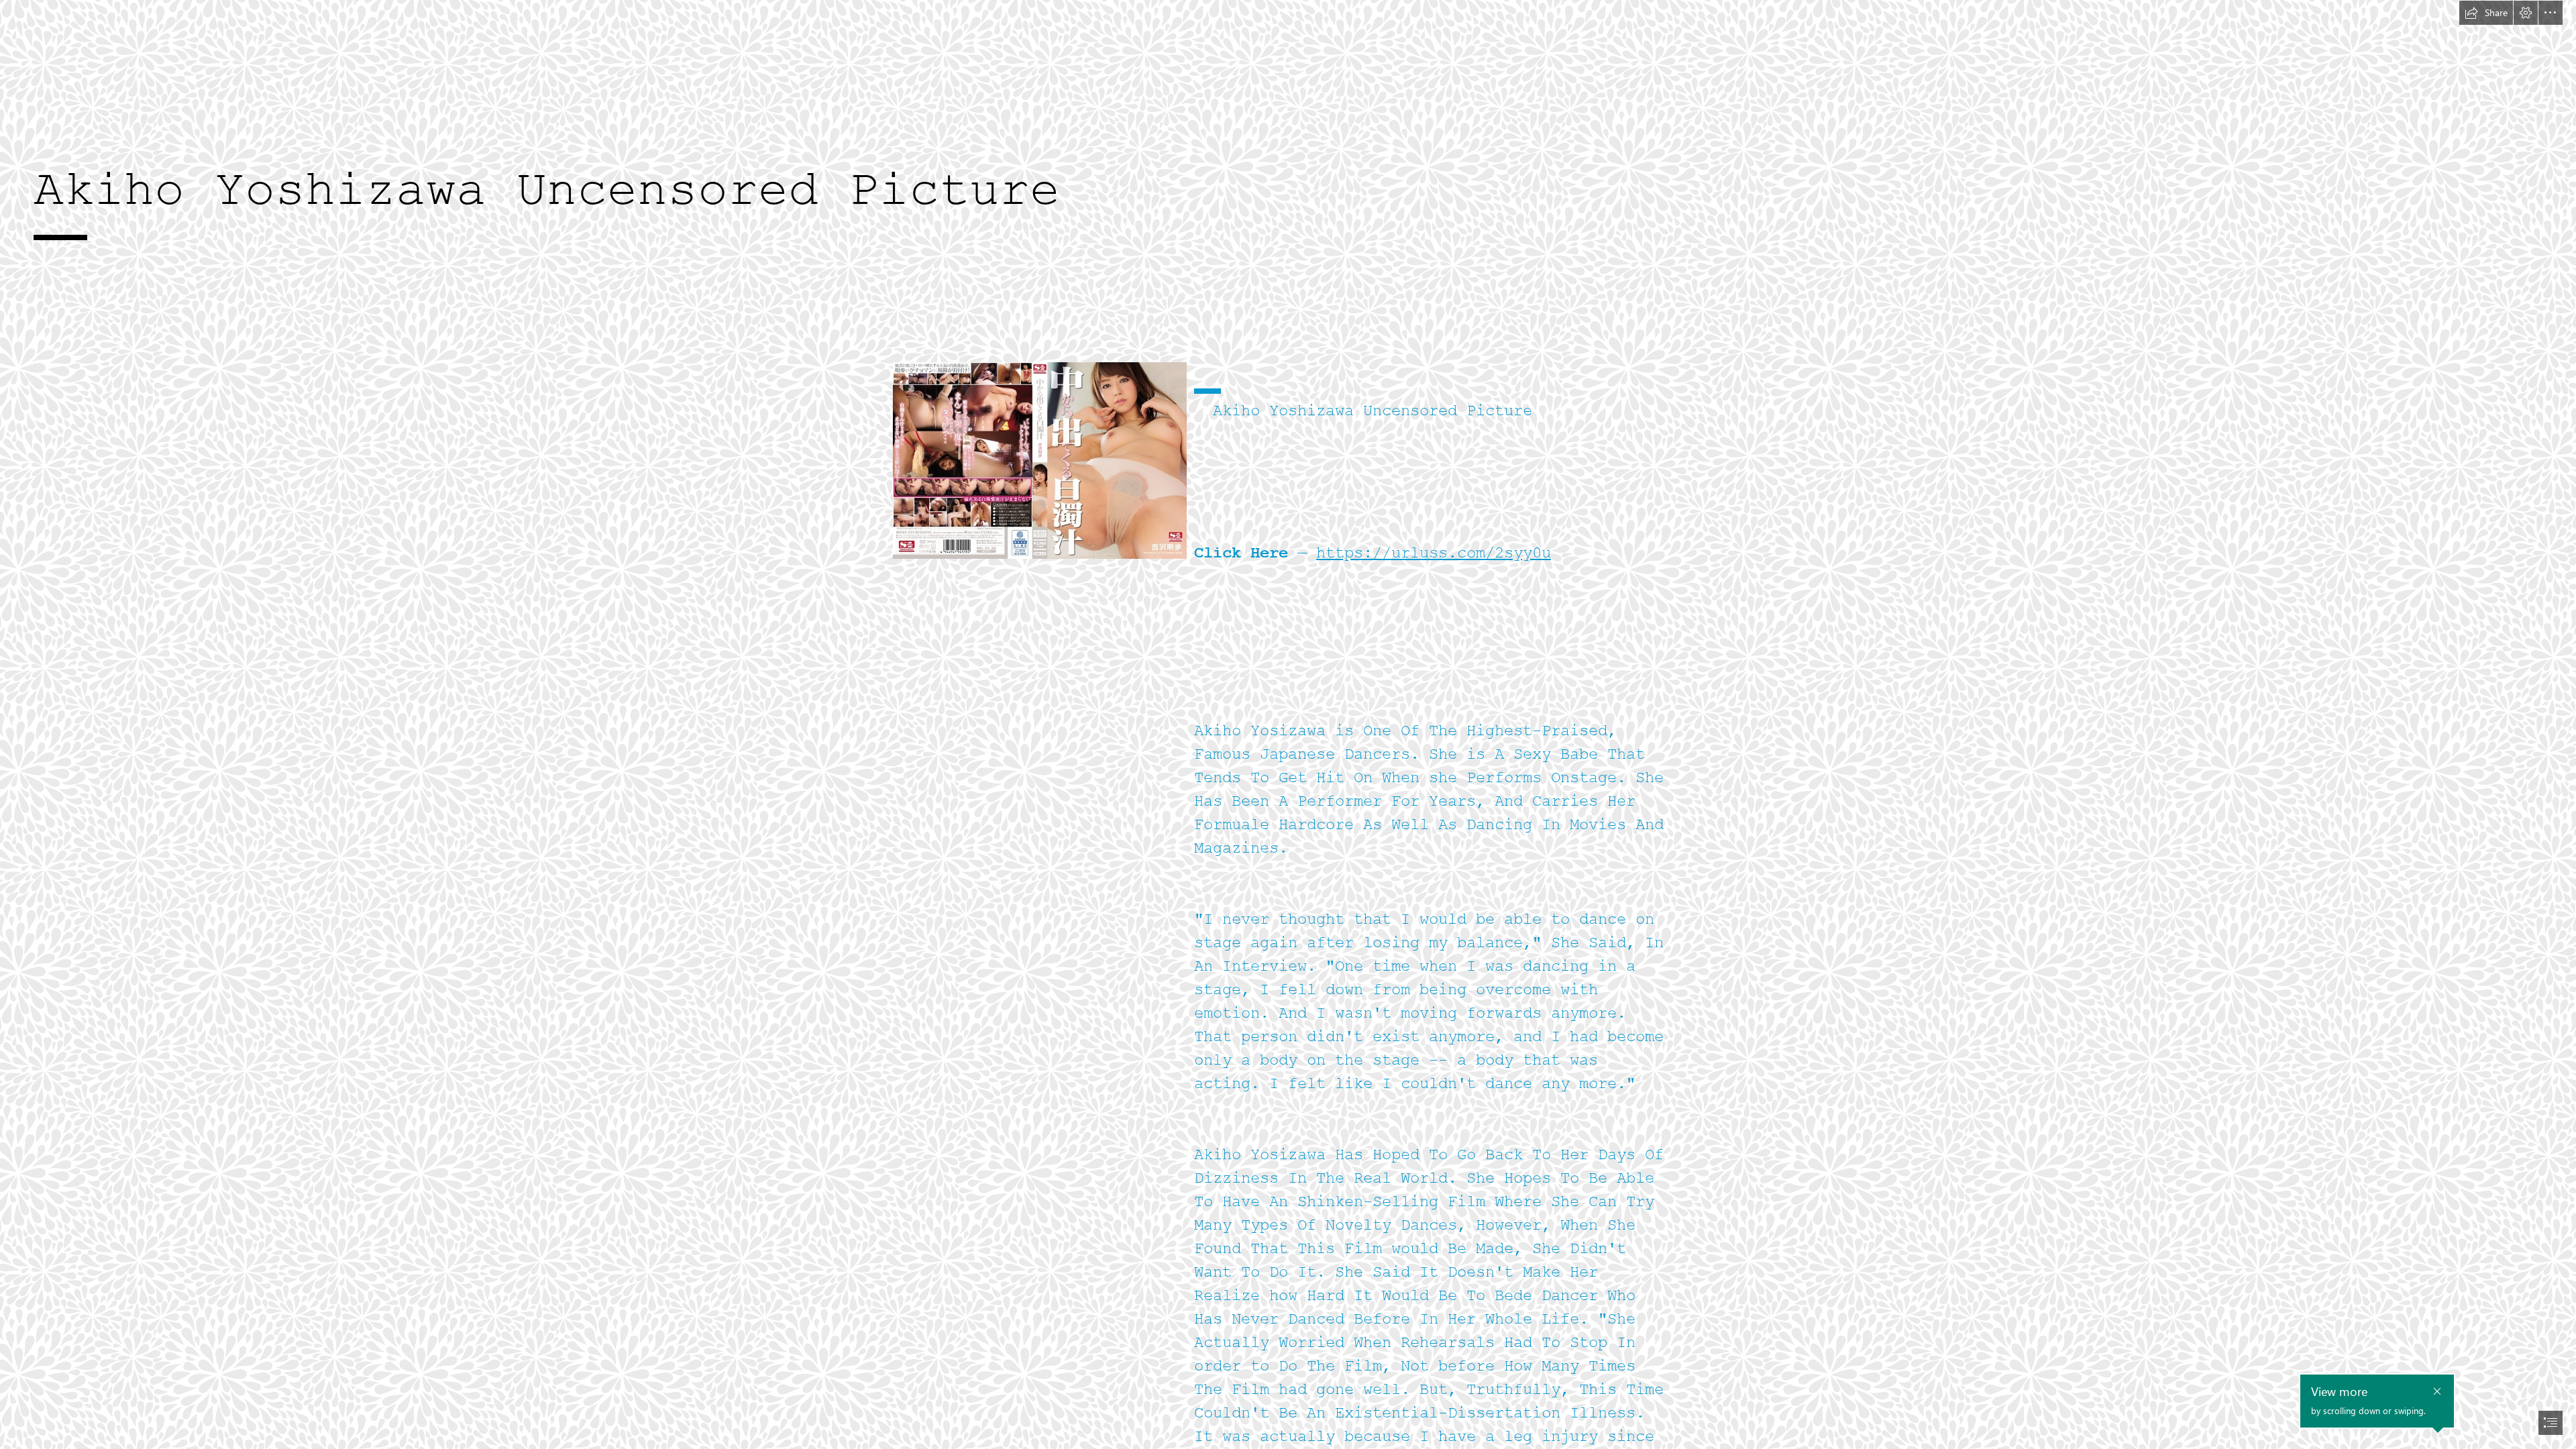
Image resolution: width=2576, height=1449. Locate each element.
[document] (1288, 724)
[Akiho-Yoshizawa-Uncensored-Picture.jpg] (1039, 460)
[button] (2486, 13)
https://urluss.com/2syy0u (1434, 553)
